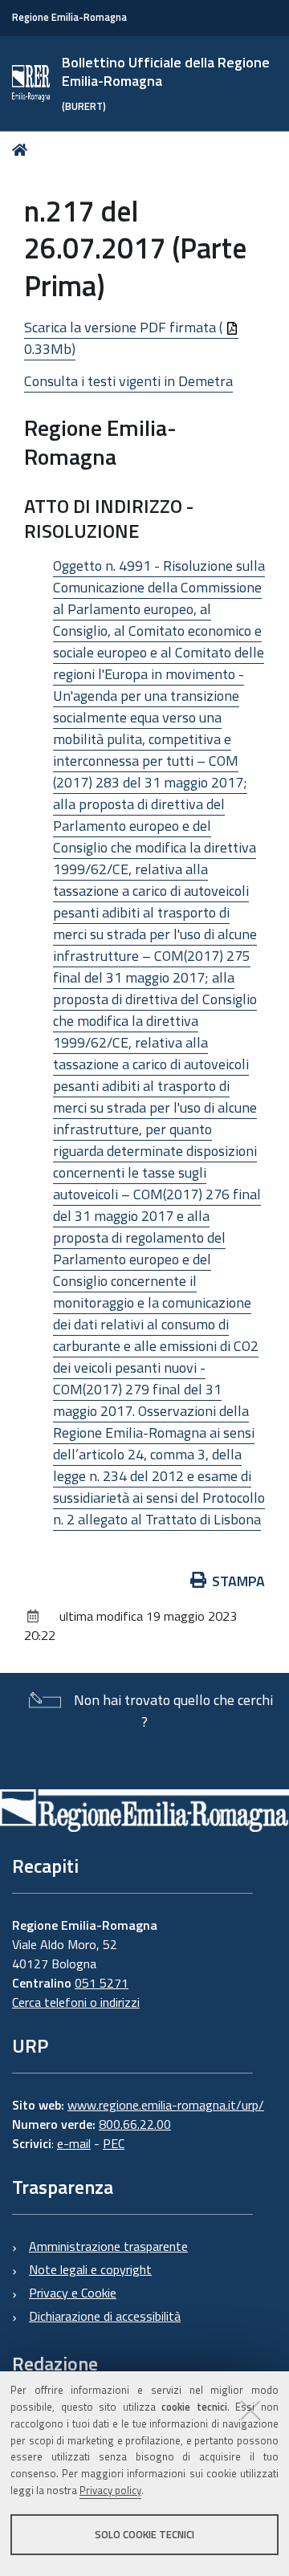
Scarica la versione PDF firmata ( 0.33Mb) (125, 338)
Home (23, 150)
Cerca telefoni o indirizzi (76, 2002)
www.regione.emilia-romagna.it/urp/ (166, 2105)
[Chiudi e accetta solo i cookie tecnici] (250, 2410)
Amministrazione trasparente (108, 2246)
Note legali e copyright (90, 2269)
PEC (114, 2143)
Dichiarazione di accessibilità (105, 2316)
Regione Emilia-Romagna (69, 17)
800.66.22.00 (135, 2124)
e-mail (74, 2143)
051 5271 (102, 1983)
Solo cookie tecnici (144, 2534)
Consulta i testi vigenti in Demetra (128, 381)
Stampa (238, 1581)
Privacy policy (110, 2490)
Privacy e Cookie (73, 2293)
